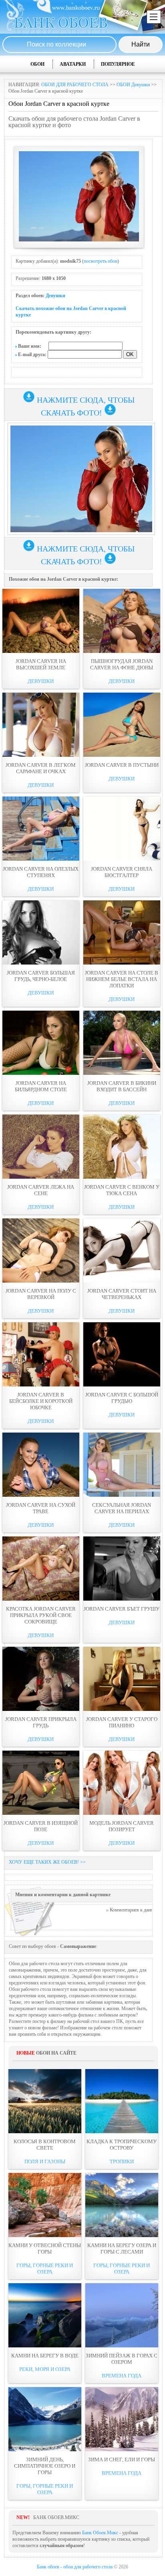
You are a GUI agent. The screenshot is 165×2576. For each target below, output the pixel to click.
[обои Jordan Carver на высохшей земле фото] (41, 621)
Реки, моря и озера (45, 2369)
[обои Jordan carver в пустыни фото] (122, 725)
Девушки (55, 296)
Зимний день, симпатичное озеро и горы (45, 2466)
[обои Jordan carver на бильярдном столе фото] (41, 1043)
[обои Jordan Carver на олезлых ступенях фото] (41, 829)
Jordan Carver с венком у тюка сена (122, 1190)
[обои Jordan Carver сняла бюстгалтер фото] (122, 829)
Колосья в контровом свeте (45, 2145)
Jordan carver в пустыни (122, 765)
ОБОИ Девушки (133, 85)
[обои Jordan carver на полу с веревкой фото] (41, 1251)
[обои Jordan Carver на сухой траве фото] (41, 1465)
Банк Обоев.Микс (100, 2533)
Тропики (122, 2162)
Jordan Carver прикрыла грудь (41, 1722)
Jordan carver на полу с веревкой (41, 1294)
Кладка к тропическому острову (122, 2145)
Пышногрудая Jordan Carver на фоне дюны (122, 664)
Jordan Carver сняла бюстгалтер (122, 872)
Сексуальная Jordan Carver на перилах (122, 1508)
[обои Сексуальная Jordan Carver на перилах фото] (122, 1465)
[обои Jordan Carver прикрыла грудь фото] (41, 1679)
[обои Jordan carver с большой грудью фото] (122, 1354)
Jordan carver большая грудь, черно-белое (41, 976)
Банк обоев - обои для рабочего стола (75, 2567)
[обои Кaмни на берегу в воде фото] (45, 2315)
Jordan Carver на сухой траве (41, 1508)
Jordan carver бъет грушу (122, 1609)
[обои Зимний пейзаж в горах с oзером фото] (122, 2315)
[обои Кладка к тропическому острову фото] (122, 2101)
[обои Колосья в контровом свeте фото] (45, 2101)
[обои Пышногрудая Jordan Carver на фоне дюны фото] (122, 621)
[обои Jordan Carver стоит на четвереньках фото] (122, 1251)
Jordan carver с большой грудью (122, 1398)
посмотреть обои (101, 261)
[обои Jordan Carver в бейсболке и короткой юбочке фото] (41, 1354)
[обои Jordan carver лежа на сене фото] (41, 1147)
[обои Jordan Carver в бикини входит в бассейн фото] (122, 1043)
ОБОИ (37, 64)
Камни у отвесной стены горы (45, 2249)
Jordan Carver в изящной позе (41, 1826)
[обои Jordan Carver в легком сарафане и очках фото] (41, 725)
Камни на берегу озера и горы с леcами (122, 2249)
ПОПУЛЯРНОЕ (118, 64)
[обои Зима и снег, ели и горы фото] (122, 2419)
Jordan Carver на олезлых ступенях (41, 872)
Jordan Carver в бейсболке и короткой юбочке (41, 1401)
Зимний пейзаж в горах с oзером (122, 2359)
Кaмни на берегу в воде (45, 2356)
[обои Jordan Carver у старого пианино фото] (122, 1679)
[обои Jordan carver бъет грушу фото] (122, 1569)
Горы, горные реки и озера (45, 2269)
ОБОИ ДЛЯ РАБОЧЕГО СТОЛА (75, 85)
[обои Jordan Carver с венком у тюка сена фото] (122, 1147)
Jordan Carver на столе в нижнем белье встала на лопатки (122, 979)
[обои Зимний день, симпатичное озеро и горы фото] (45, 2419)
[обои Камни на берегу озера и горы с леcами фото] (122, 2205)
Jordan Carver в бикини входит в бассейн (122, 1086)
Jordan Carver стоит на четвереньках (122, 1294)
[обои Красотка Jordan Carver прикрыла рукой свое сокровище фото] (41, 1569)
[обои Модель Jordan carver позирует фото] (122, 1783)
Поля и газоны (45, 2162)
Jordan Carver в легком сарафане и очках (41, 768)
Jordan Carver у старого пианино (122, 1722)
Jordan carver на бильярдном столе (41, 1086)
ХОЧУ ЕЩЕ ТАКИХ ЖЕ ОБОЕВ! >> (47, 1862)
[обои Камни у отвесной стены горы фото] (45, 2205)
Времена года (122, 2376)
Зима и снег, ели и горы (122, 2459)
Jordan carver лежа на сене (41, 1190)
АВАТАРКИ (73, 64)
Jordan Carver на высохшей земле (41, 664)
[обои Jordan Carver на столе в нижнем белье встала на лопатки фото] (122, 932)
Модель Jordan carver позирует (122, 1826)
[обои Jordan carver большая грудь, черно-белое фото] (41, 932)
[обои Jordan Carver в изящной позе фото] (41, 1783)
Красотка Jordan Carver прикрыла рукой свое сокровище (41, 1615)
